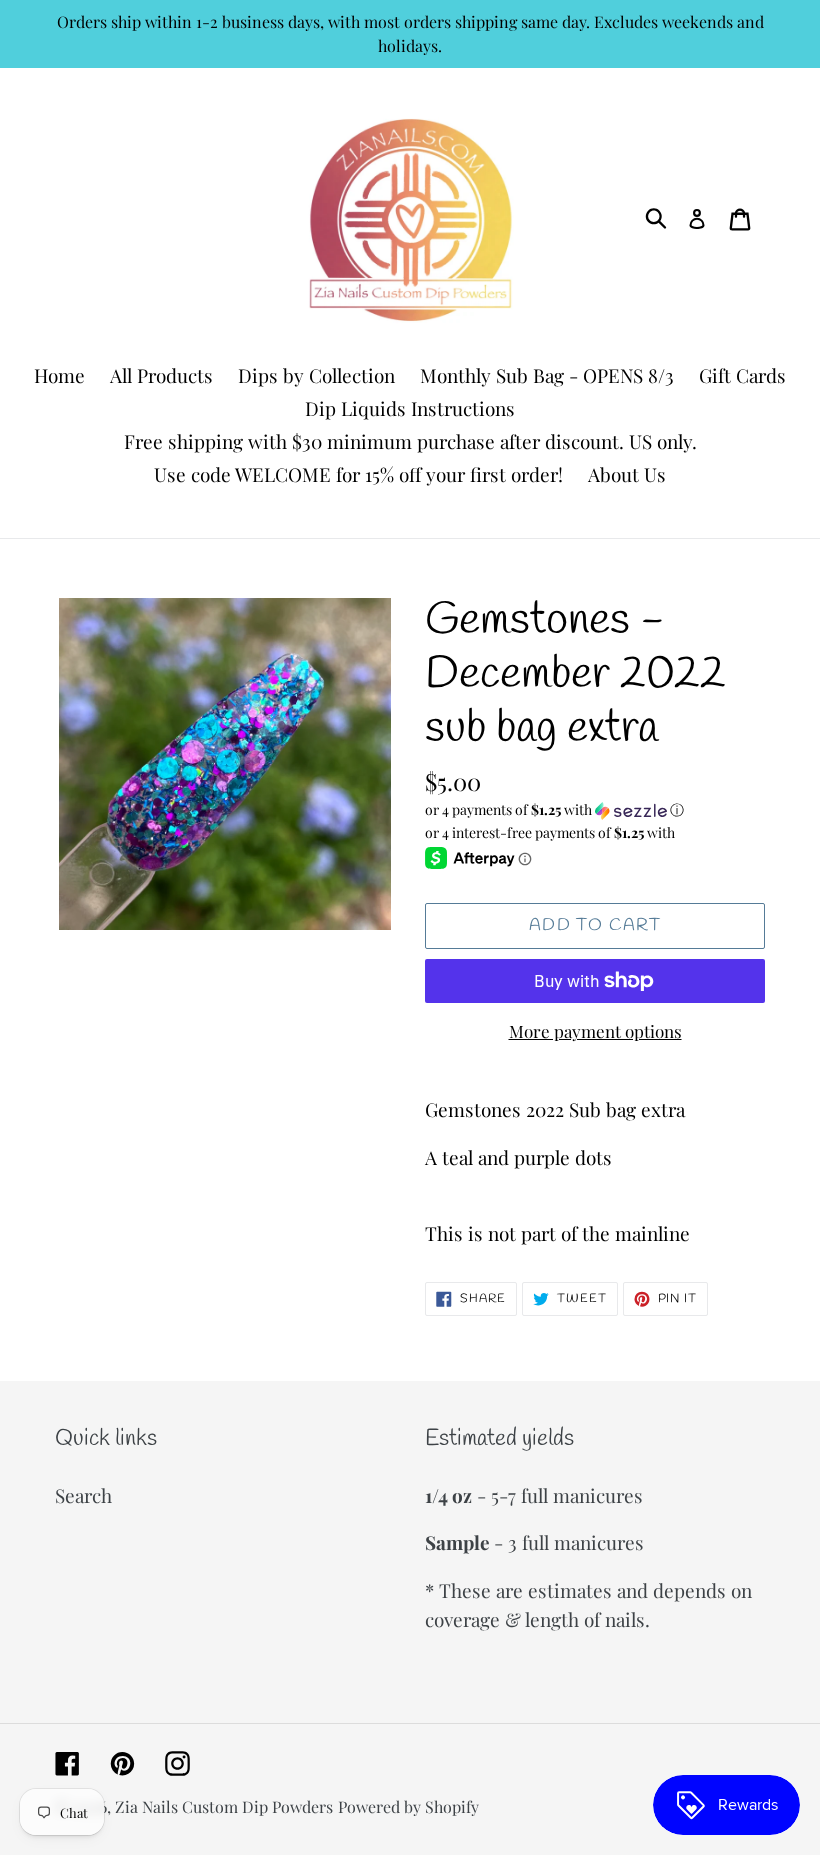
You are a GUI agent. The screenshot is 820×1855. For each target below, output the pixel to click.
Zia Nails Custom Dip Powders (224, 1806)
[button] (595, 810)
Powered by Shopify (408, 1806)
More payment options (595, 1031)
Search (83, 1495)
